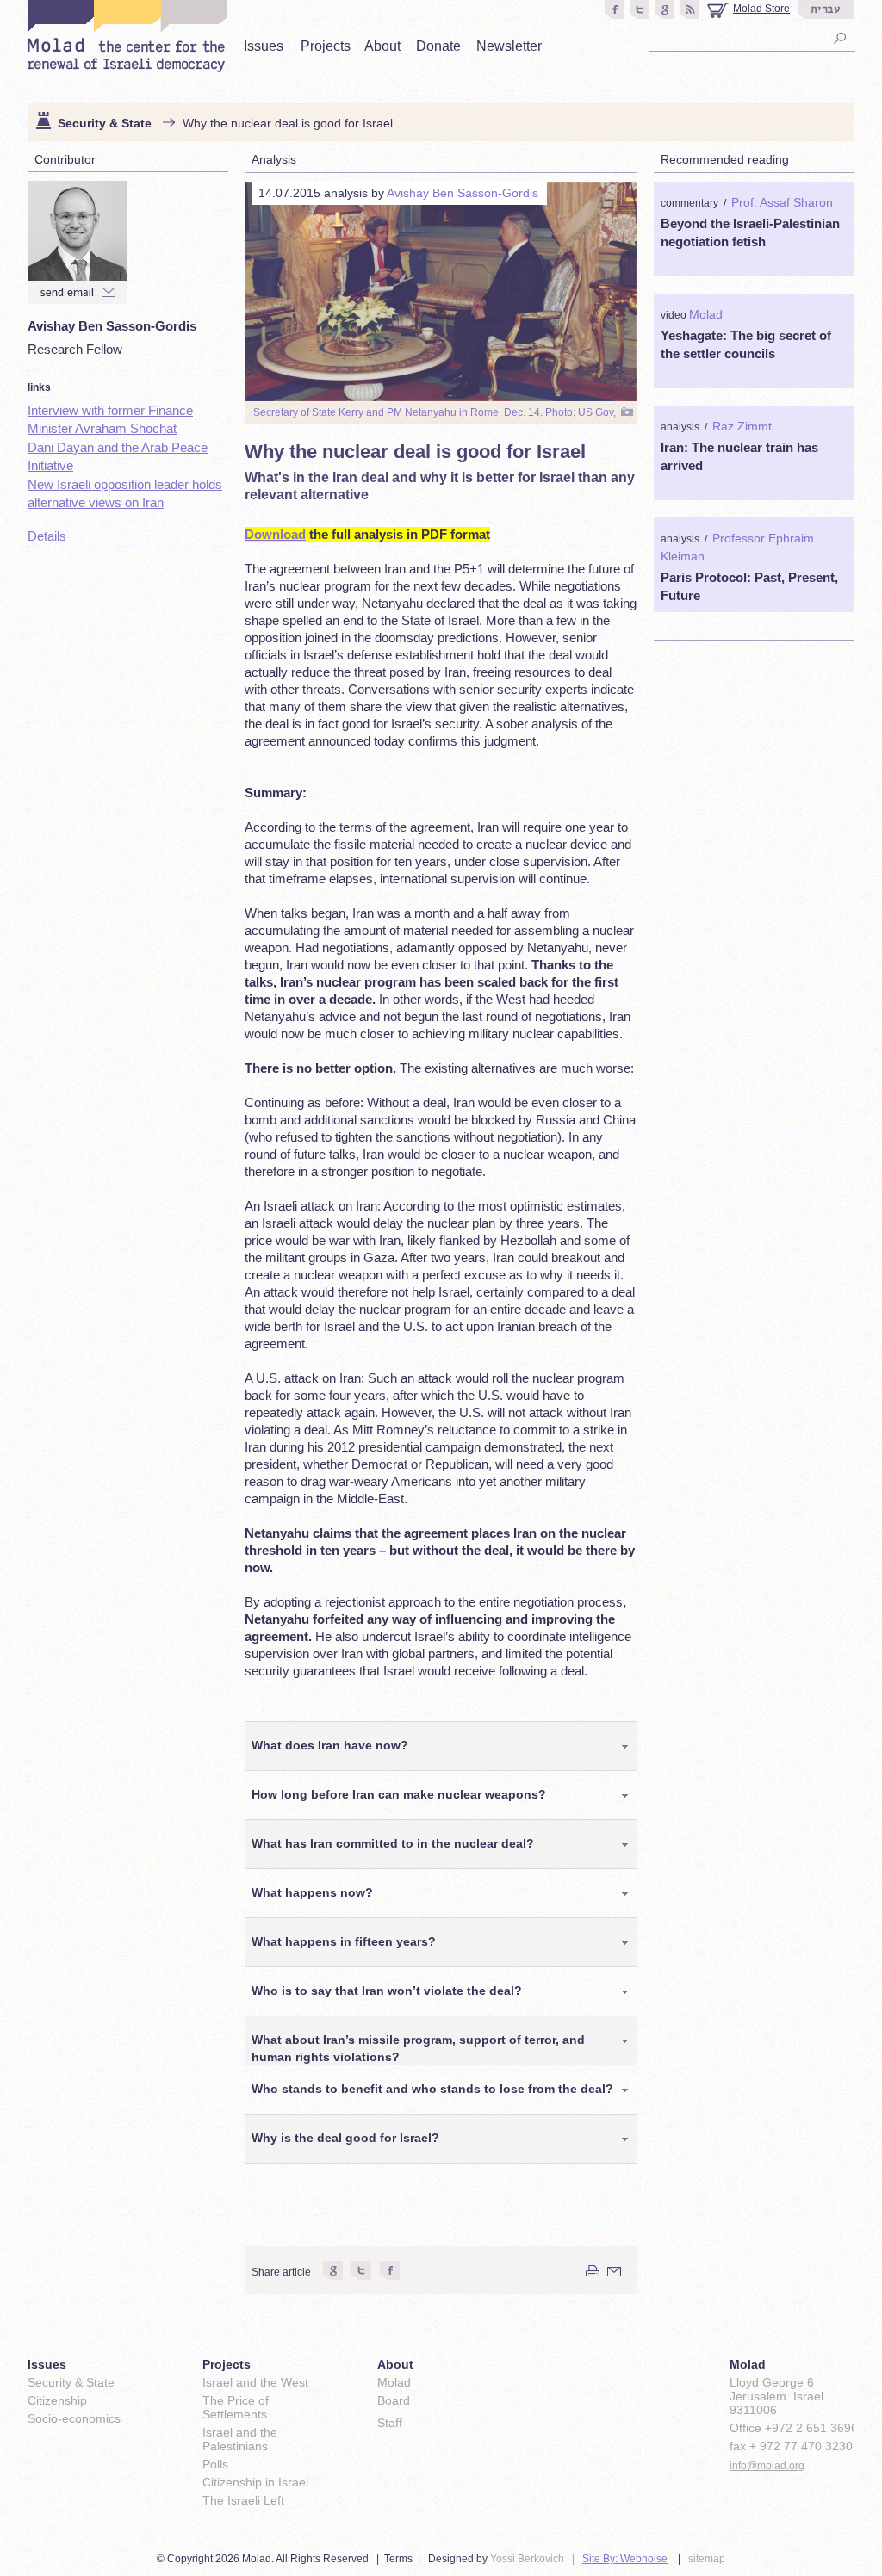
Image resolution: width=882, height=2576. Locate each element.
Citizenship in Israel (255, 2482)
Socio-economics (74, 2418)
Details (47, 536)
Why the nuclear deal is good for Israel (288, 123)
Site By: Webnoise (625, 2559)
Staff (390, 2423)
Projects (326, 46)
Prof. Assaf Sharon (782, 202)
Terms (398, 2559)
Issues (264, 46)
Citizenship (57, 2400)
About (382, 46)
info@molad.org (767, 2466)
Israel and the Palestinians (240, 2439)
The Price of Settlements (236, 2407)
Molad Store (761, 9)
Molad (706, 314)
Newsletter (509, 46)
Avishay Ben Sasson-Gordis (463, 193)
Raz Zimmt (742, 426)
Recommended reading (725, 159)
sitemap (707, 2559)
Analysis (274, 159)
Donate (438, 46)
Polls (215, 2464)
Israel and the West (255, 2382)
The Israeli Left (243, 2500)
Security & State (105, 123)
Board (394, 2400)
